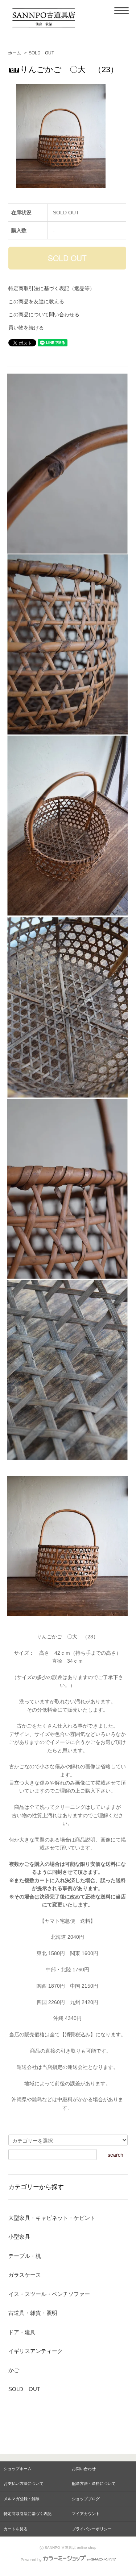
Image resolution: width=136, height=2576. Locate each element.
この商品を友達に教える (36, 301)
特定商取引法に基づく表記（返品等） (51, 288)
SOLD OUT (41, 53)
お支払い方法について (24, 2484)
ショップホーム (18, 2469)
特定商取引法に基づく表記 (28, 2514)
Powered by (31, 2560)
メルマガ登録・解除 (22, 2499)
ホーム (15, 53)
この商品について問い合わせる (44, 314)
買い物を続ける (26, 328)
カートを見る (16, 2529)
